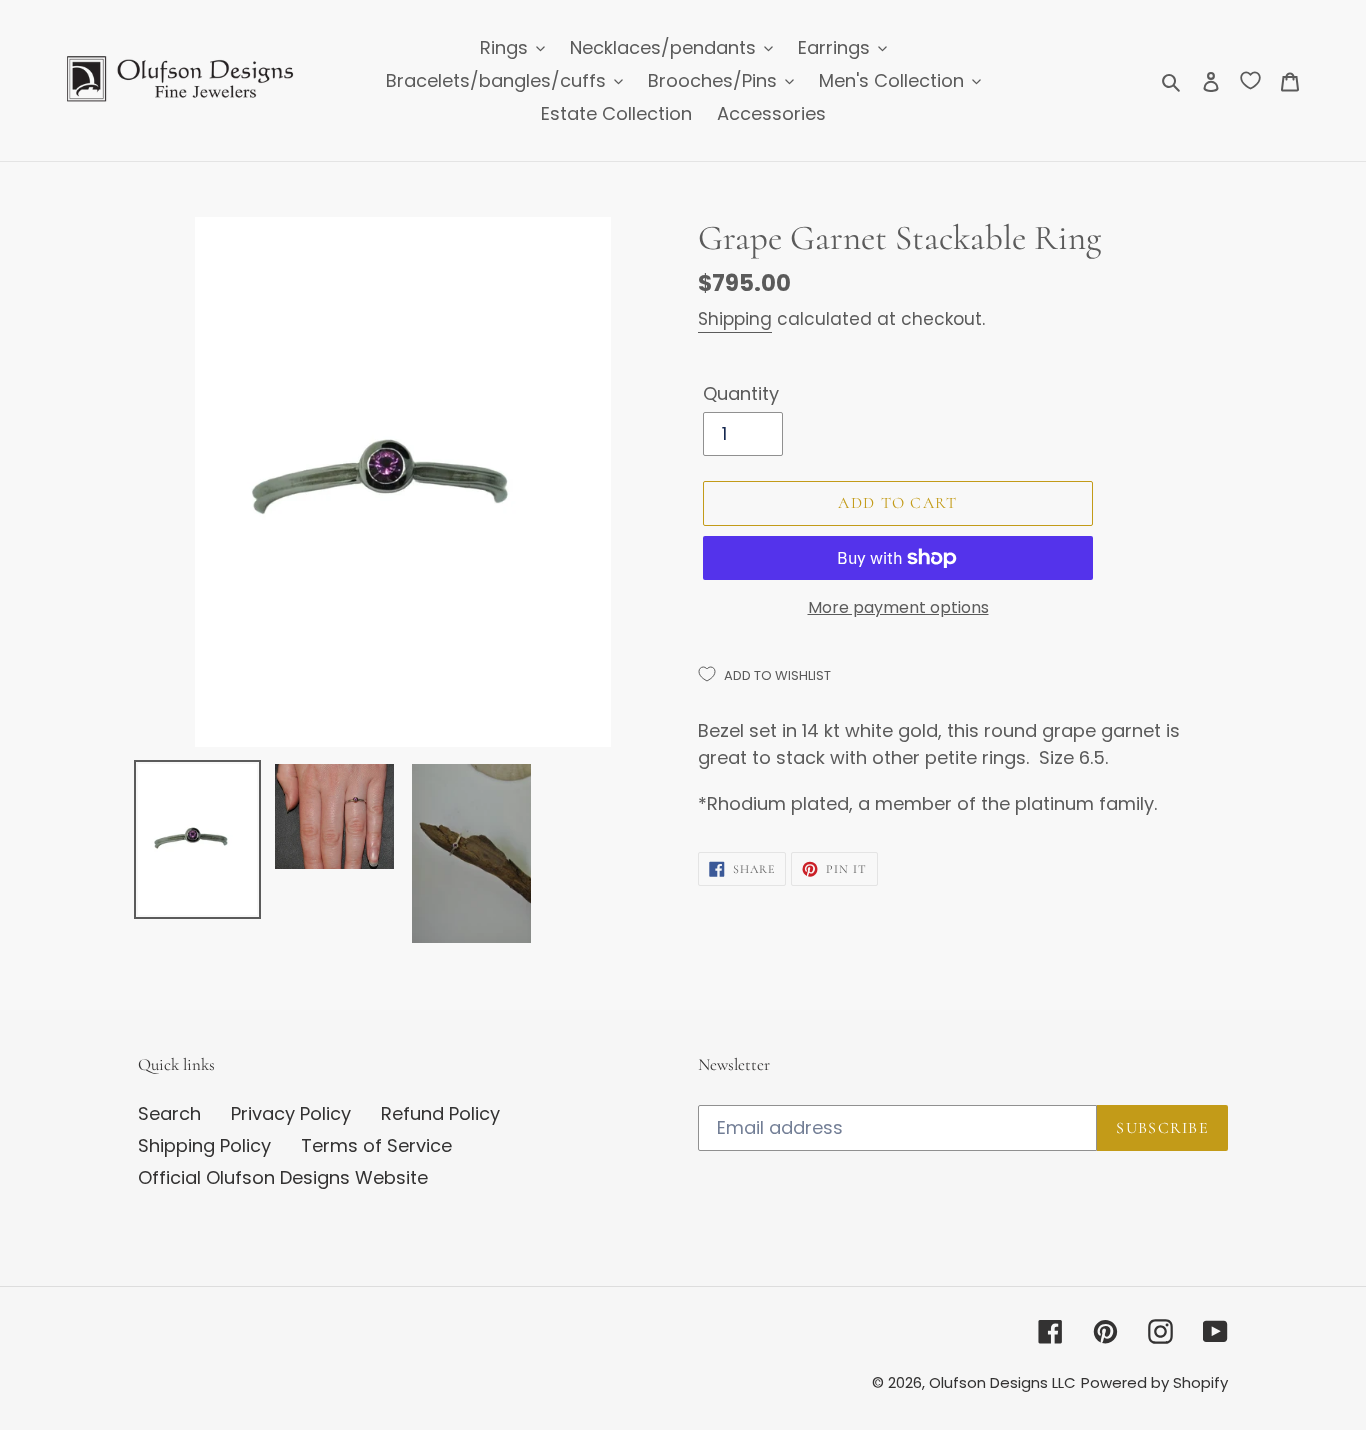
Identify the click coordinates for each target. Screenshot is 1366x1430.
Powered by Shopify (1154, 1382)
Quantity (741, 393)
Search (169, 1113)
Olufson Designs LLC (1002, 1382)
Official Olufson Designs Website (283, 1177)
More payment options (898, 607)
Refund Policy (440, 1113)
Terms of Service (376, 1145)
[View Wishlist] (1250, 80)
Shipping (735, 319)
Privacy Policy (291, 1113)
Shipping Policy (204, 1145)
